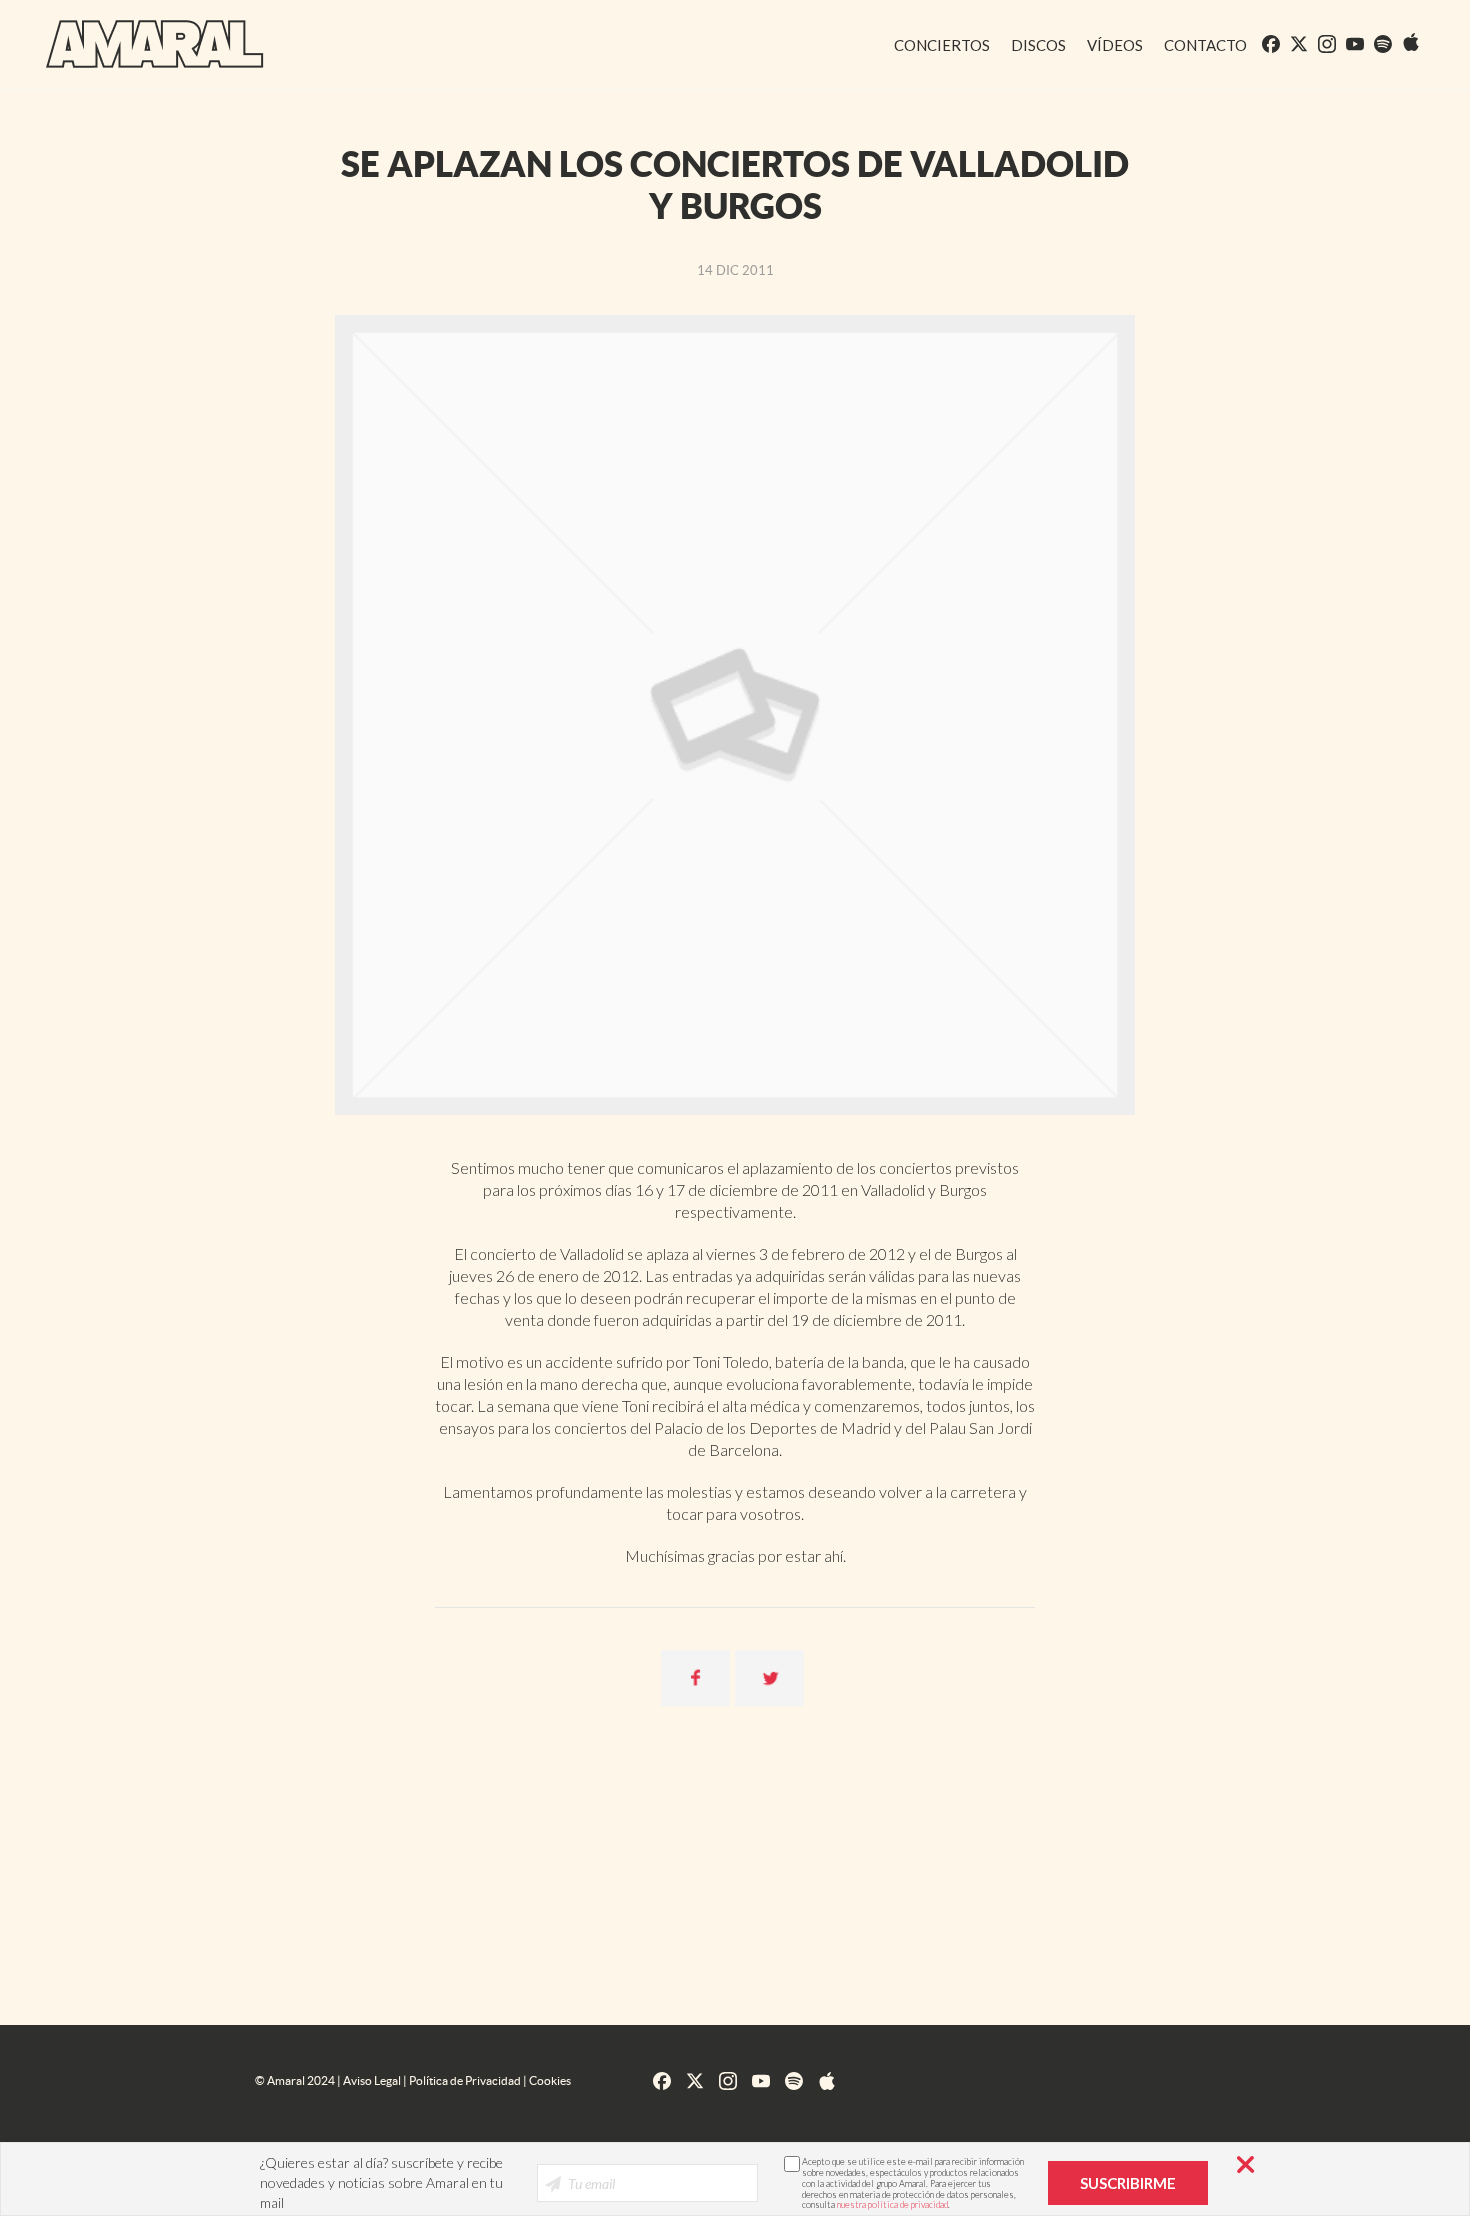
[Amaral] (139, 42)
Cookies (550, 2080)
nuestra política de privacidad (892, 2204)
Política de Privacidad (465, 2080)
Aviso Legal (372, 2080)
